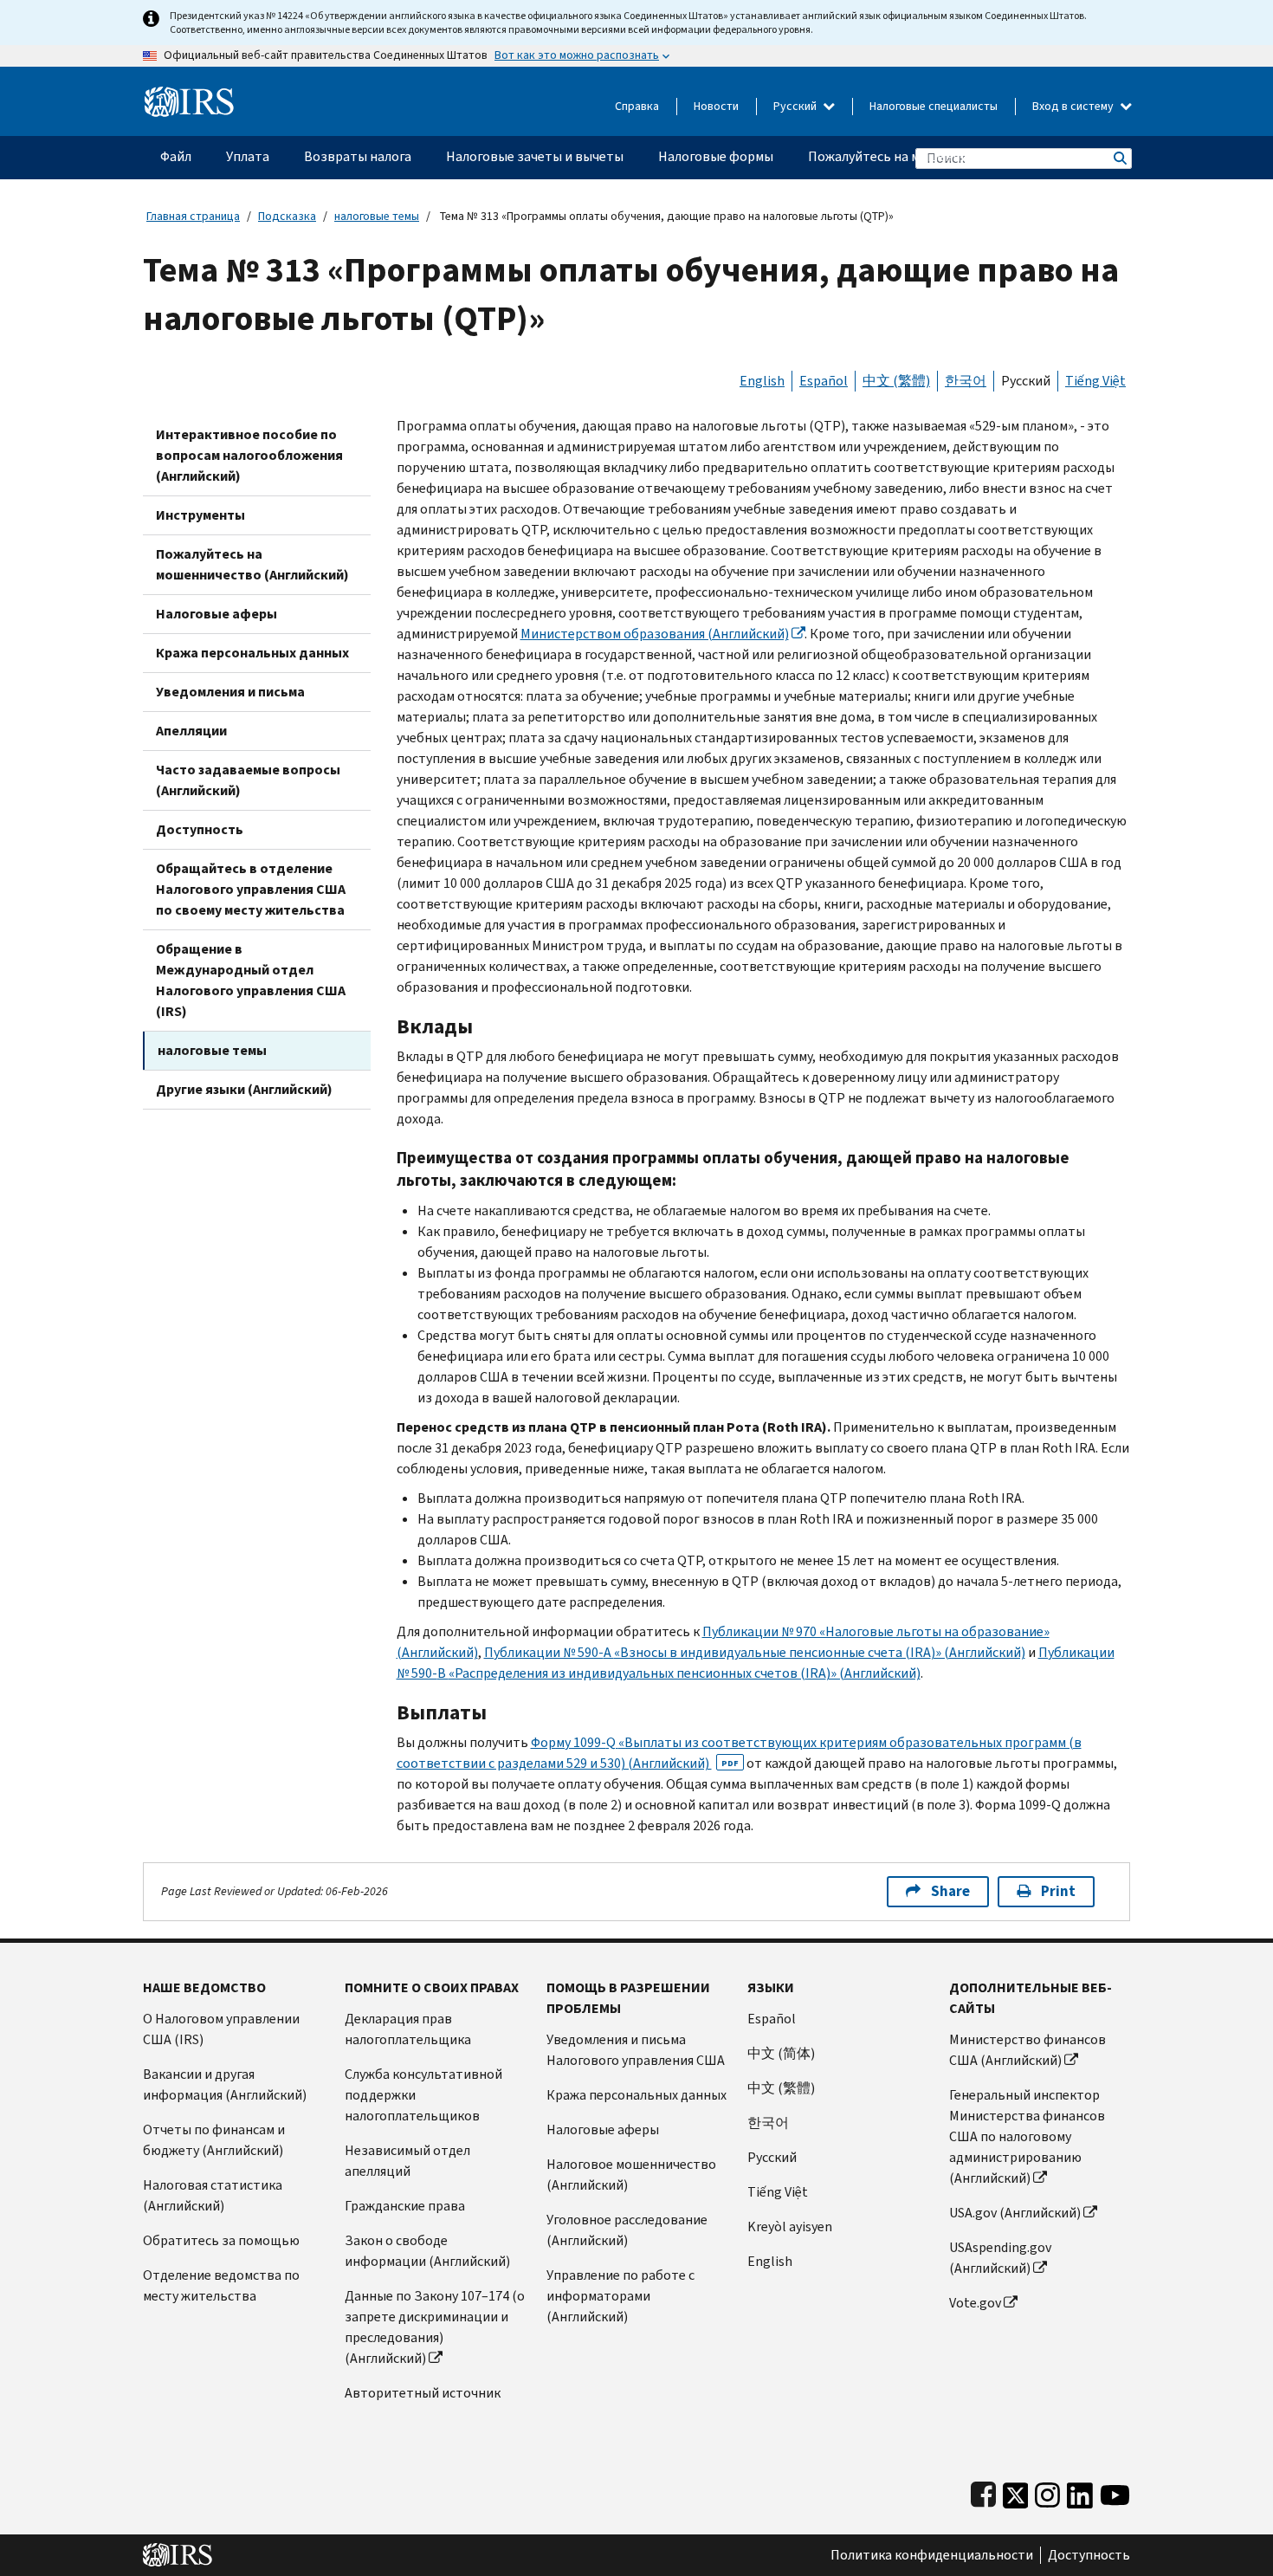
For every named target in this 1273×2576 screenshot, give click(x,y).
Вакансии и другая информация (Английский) (225, 2084)
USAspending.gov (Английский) (1000, 2258)
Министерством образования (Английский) (655, 634)
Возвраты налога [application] (358, 156)
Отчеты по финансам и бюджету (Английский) (214, 2140)
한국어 (966, 381)
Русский (796, 106)
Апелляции (191, 731)
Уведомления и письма (230, 692)
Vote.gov (975, 2303)
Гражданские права (405, 2206)
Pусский (772, 2157)
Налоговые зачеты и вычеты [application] (535, 156)
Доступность (200, 829)
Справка (637, 106)
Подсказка (287, 216)
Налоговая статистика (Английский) (213, 2195)
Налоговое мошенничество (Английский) (631, 2175)
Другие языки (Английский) (244, 1089)
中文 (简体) (781, 2053)
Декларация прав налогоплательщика (408, 2029)
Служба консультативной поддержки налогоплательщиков (423, 2095)
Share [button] (950, 1891)
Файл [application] (176, 156)
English (762, 381)
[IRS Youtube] (1115, 2492)
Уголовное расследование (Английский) (627, 2230)
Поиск (1119, 158)
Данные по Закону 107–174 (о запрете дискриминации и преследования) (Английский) (435, 2327)
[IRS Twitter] (1016, 2492)
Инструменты (200, 515)
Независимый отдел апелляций (407, 2161)
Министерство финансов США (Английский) (1027, 2050)
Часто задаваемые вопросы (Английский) (248, 780)
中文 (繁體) (896, 381)
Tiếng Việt (1095, 381)
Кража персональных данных (252, 653)
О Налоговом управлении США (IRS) (221, 2029)
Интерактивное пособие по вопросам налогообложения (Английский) (249, 455)
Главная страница (193, 216)
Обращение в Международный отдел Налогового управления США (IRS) (251, 980)
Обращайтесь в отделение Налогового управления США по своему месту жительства (251, 889)
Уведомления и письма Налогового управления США (636, 2050)
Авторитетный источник (423, 2393)
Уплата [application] (248, 156)
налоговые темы (377, 216)
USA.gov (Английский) (1015, 2213)
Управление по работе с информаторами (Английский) (620, 2296)
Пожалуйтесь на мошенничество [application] (910, 156)
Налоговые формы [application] (716, 156)
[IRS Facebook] (983, 2492)
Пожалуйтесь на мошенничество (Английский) (252, 564)
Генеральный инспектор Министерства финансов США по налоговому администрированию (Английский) (1027, 2136)
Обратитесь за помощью (221, 2240)
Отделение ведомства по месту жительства (221, 2285)
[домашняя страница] (189, 95)
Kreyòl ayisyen (790, 2226)
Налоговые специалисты (934, 106)
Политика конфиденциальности (932, 2555)
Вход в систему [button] (1074, 106)
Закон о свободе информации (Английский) (427, 2251)
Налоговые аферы (216, 614)
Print (1058, 1891)
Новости (716, 106)
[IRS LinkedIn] (1080, 2492)
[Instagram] (1047, 2492)
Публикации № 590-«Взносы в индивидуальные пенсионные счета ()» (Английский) (755, 1652)
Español (824, 381)
